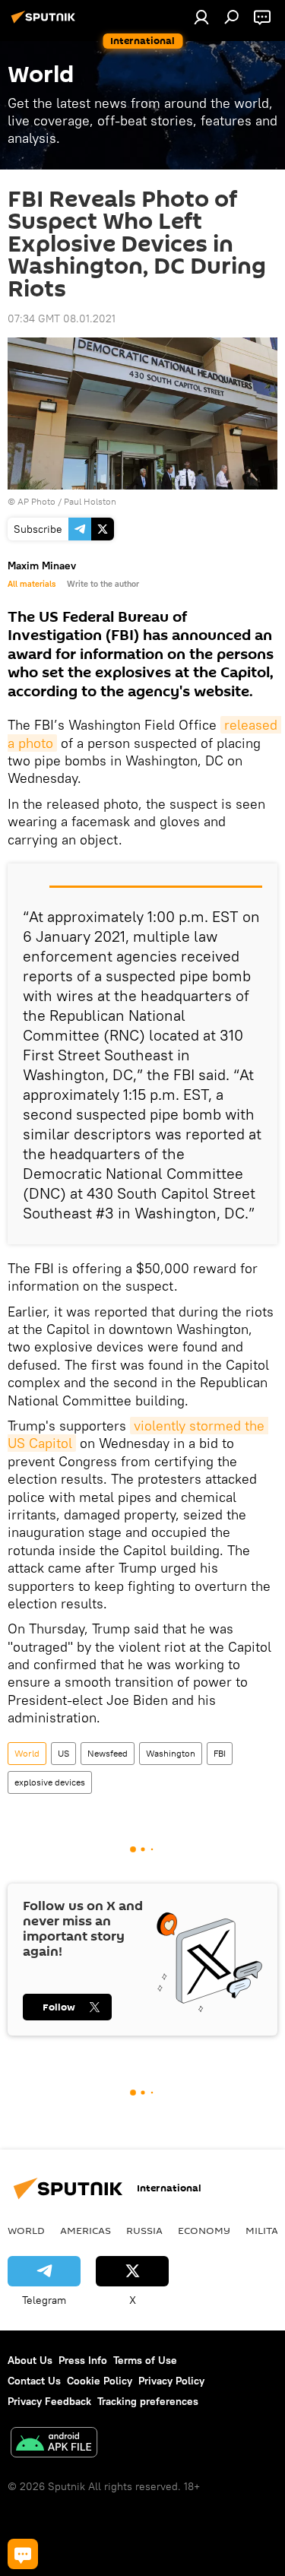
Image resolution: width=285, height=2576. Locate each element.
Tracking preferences (148, 2401)
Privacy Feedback (49, 2401)
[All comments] (23, 2554)
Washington (171, 1753)
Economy (204, 2230)
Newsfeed (108, 1753)
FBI (220, 1753)
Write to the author (103, 584)
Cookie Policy (100, 2381)
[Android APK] (54, 2444)
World (27, 1753)
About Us (30, 2360)
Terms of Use (145, 2360)
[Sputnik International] (46, 23)
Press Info (83, 2360)
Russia (144, 2230)
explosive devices (50, 1782)
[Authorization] (201, 17)
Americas (85, 2230)
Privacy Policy (171, 2381)
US (63, 1753)
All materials (32, 584)
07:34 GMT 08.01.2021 (62, 318)
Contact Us (34, 2381)
